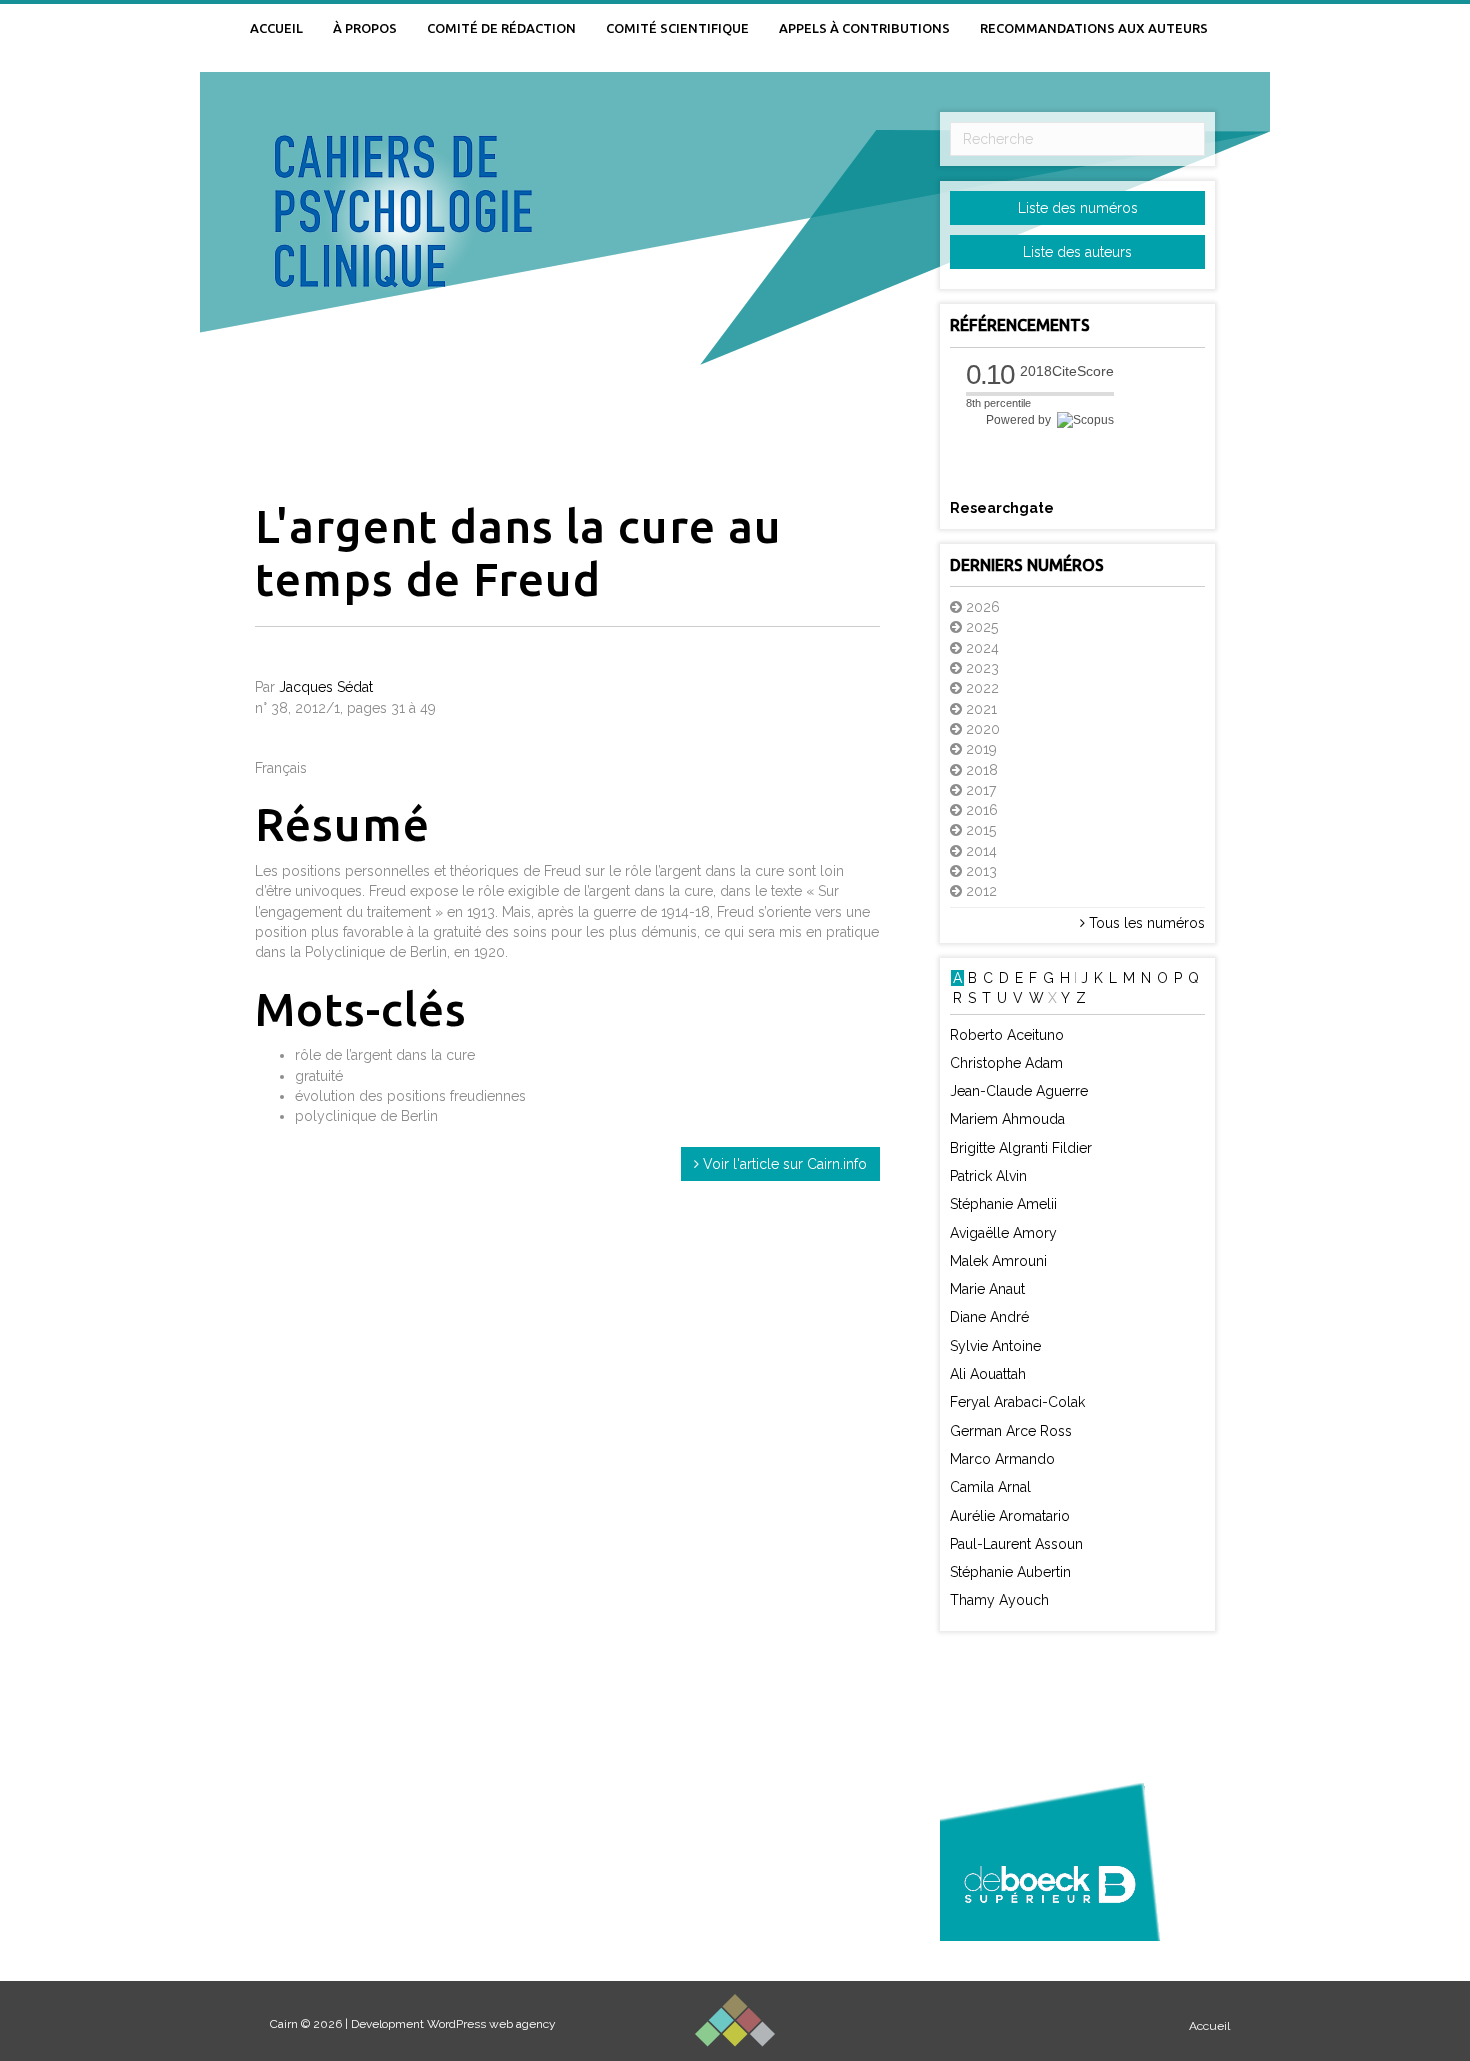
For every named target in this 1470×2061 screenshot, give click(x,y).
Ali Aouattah (988, 1374)
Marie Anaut (987, 1289)
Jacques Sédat (326, 687)
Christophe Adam (1006, 1063)
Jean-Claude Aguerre (1019, 1091)
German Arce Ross (1011, 1431)
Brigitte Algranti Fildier (1021, 1148)
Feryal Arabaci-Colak (1017, 1402)
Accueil (276, 28)
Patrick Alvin (988, 1176)
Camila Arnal (990, 1487)
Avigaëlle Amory (1003, 1233)
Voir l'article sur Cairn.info (783, 1164)
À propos (365, 28)
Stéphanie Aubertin (1010, 1572)
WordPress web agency (491, 2024)
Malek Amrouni (998, 1261)
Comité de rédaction (501, 28)
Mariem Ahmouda (1007, 1119)
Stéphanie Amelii (1003, 1204)
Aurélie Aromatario (1010, 1516)
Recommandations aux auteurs (1094, 28)
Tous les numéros (1145, 923)
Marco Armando (1002, 1459)
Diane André (989, 1317)
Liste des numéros (1078, 208)
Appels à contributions (864, 28)
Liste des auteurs (1077, 252)
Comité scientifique (677, 28)
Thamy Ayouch (999, 1600)
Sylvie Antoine (995, 1346)
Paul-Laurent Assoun (1016, 1544)
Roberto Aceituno (1007, 1035)
